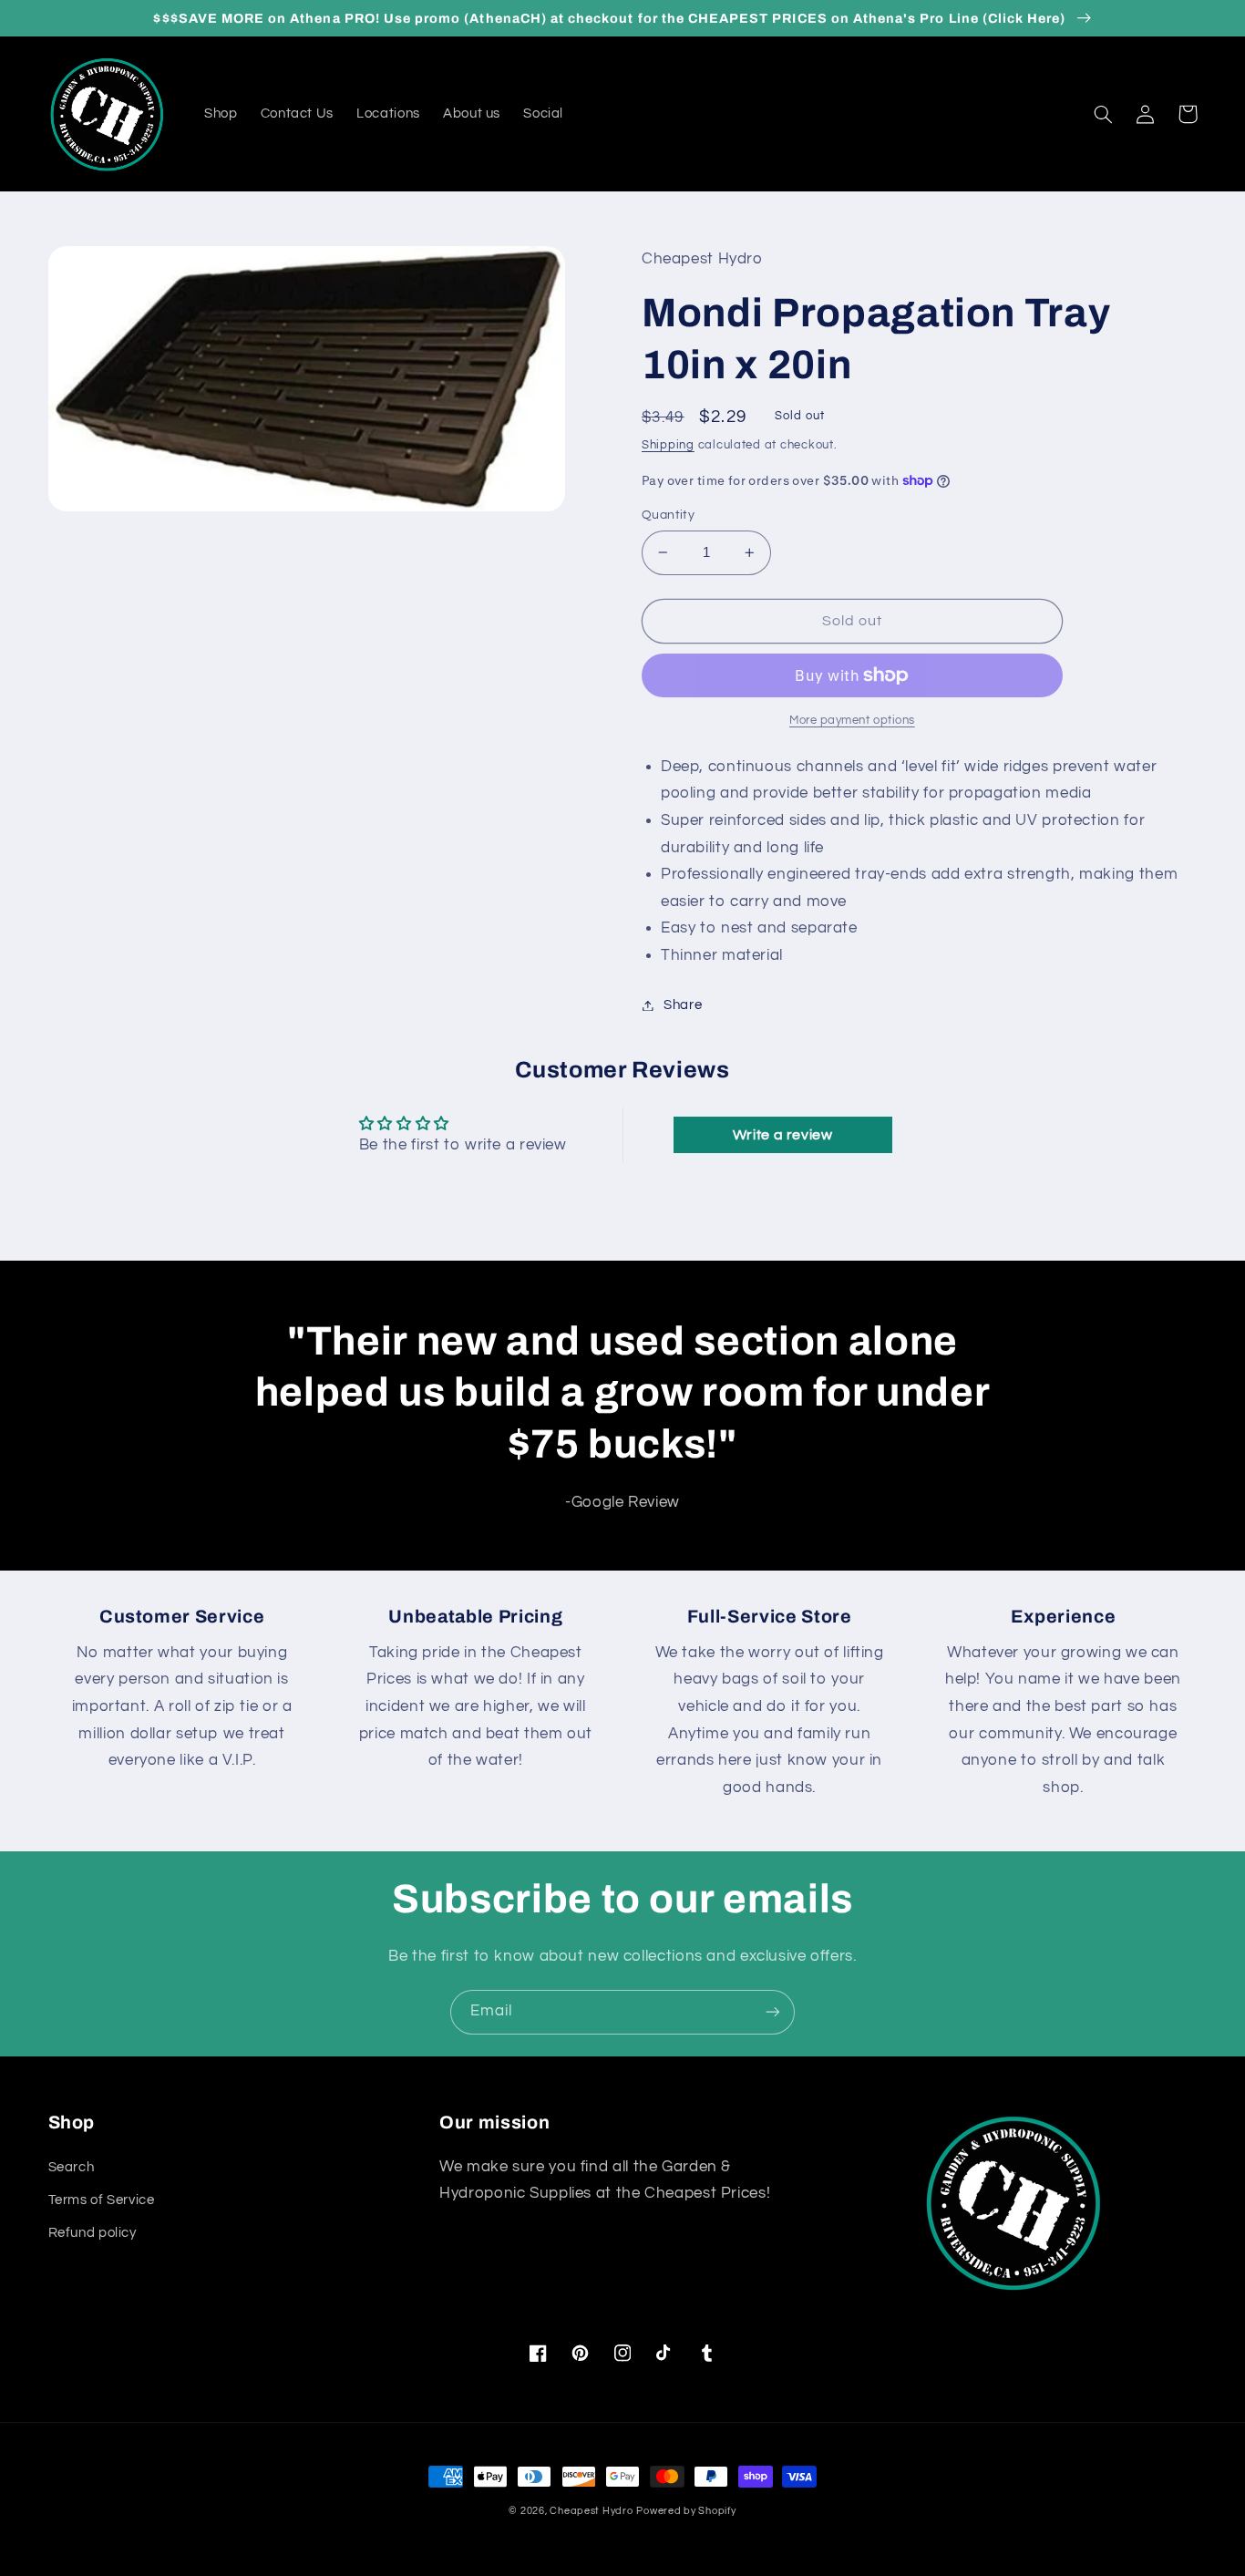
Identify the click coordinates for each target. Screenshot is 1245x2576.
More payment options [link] (852, 721)
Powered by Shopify (686, 2511)
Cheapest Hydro (591, 2511)
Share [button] (683, 1005)
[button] (1104, 114)
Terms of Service (102, 2200)
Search (72, 2167)
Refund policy (93, 2233)
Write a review (783, 1135)
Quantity (668, 515)
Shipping (668, 445)
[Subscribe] (773, 2012)
